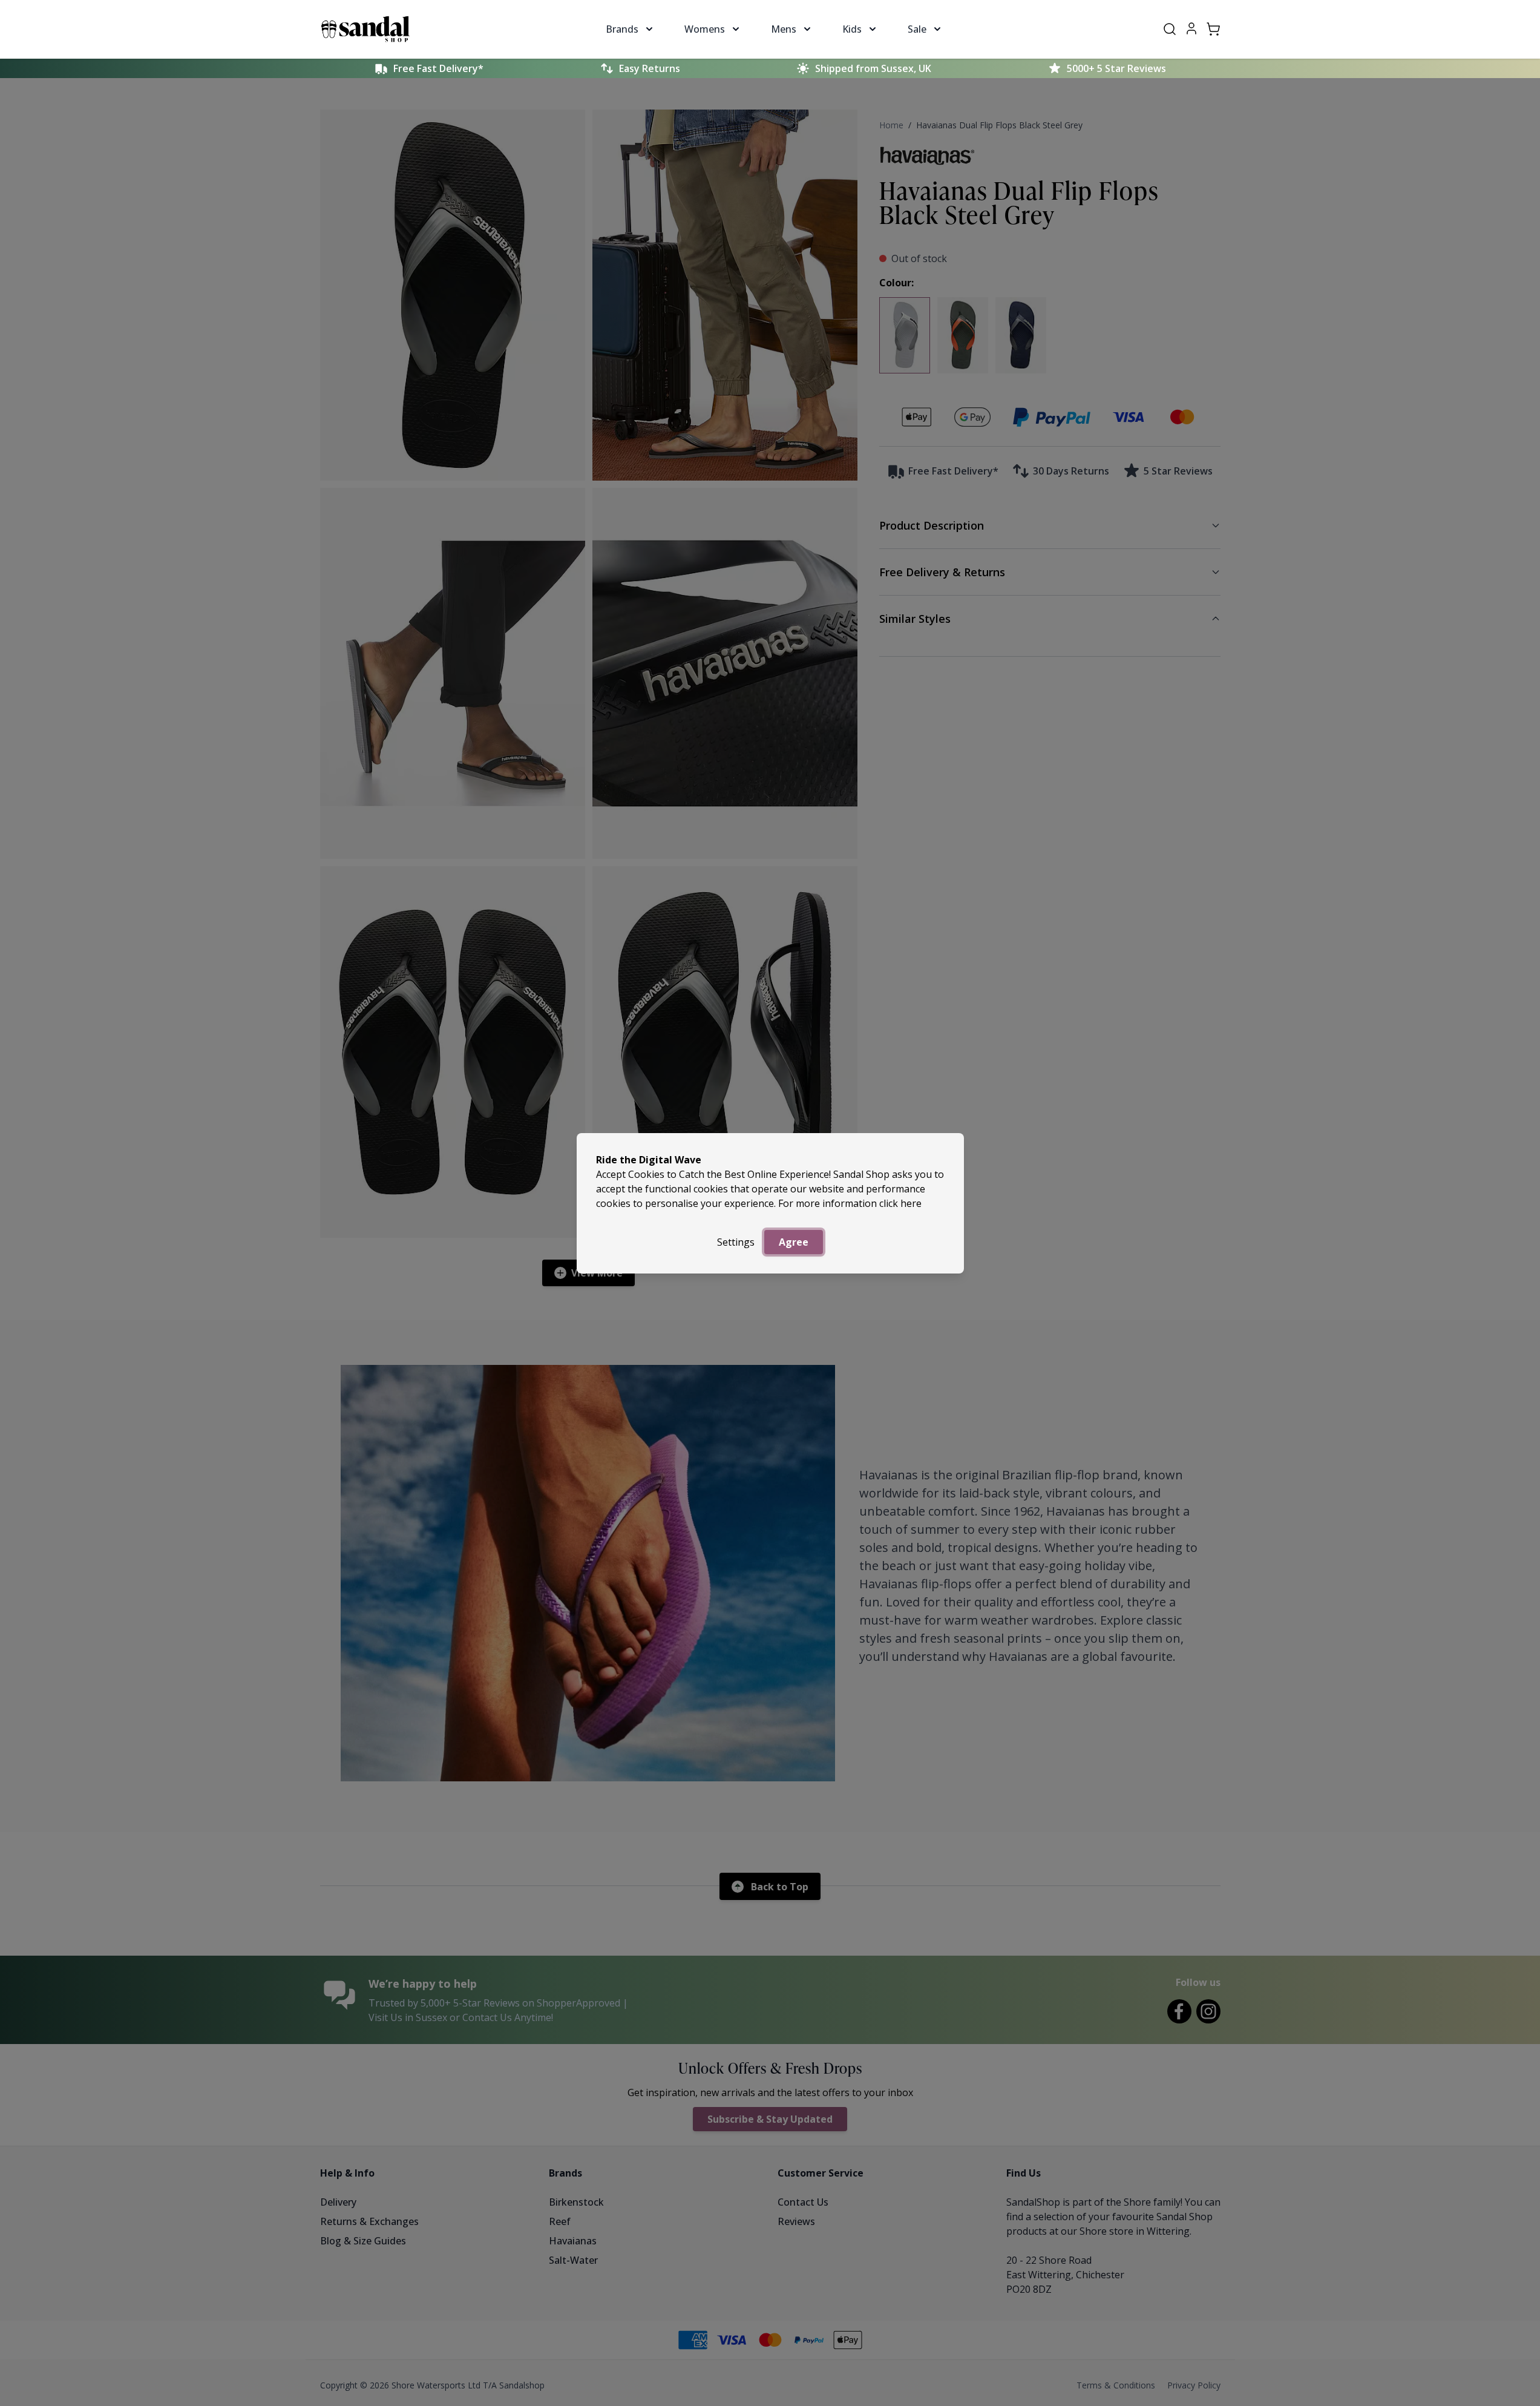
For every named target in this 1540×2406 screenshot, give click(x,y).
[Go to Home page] (365, 29)
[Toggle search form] (1170, 29)
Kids (852, 29)
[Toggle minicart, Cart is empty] (1213, 29)
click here (900, 1203)
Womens (705, 29)
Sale (917, 29)
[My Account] (1191, 28)
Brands (622, 29)
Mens (784, 29)
